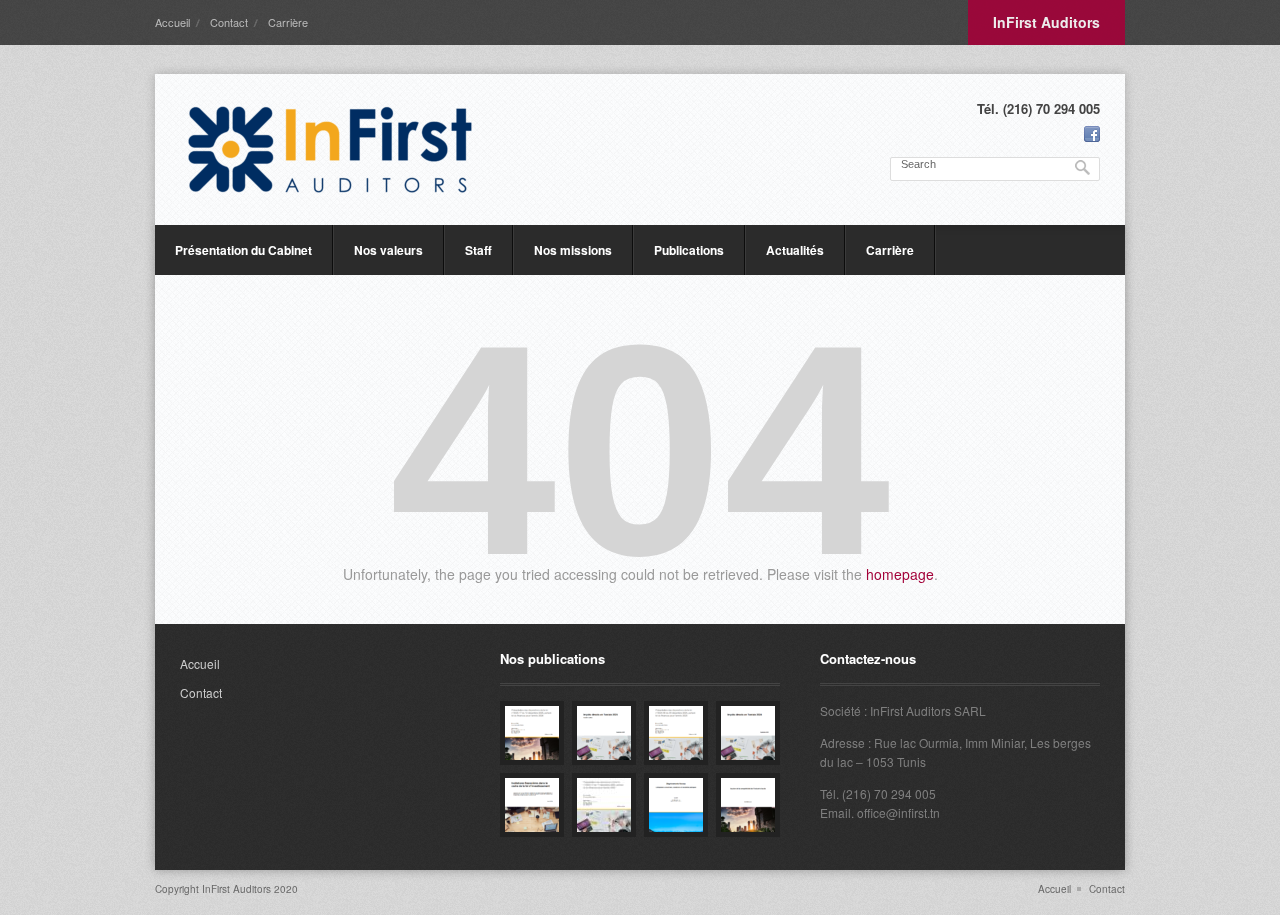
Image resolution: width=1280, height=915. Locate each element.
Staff (478, 250)
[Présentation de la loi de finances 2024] (604, 805)
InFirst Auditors (1046, 22)
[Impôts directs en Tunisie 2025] (604, 733)
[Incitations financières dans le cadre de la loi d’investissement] (532, 805)
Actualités (795, 250)
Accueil (172, 22)
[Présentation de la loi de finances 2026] (532, 733)
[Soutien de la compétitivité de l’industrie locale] (748, 805)
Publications (689, 250)
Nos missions (573, 250)
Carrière (288, 22)
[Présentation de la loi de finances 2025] (676, 733)
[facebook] (1092, 134)
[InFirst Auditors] (330, 149)
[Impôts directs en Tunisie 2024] (748, 733)
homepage (900, 574)
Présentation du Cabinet (243, 250)
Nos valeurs (388, 250)
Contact (229, 22)
